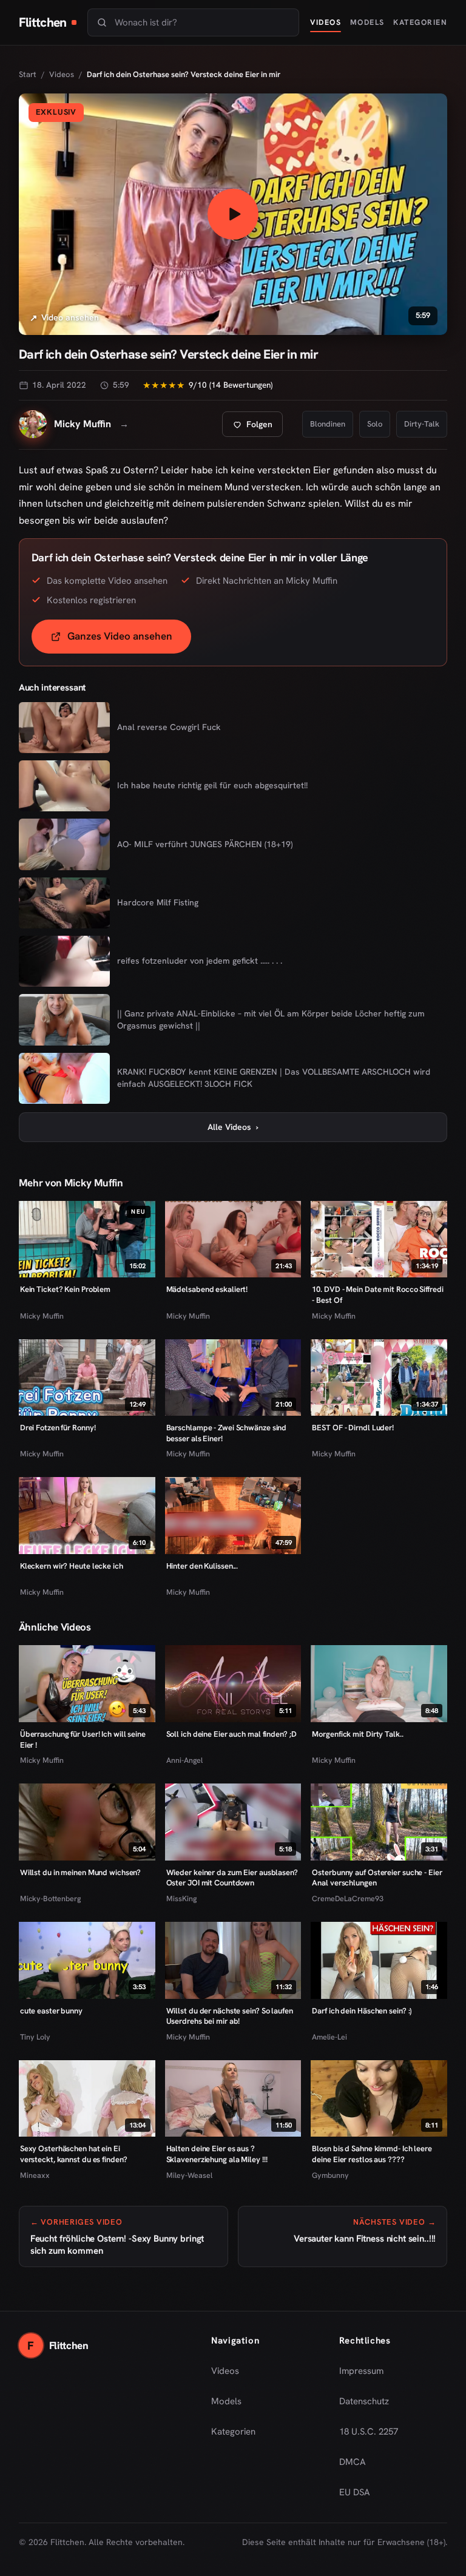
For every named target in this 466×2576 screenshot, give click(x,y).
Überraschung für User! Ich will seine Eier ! (83, 1739)
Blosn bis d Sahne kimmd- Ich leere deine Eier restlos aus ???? (372, 2154)
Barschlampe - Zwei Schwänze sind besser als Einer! (227, 1433)
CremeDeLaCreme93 (348, 1898)
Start (28, 74)
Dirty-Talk (422, 424)
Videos (326, 22)
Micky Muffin (42, 1316)
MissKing (181, 1898)
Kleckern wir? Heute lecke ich (72, 1566)
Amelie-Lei (329, 2037)
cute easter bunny (51, 2011)
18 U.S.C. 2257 (369, 2432)
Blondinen (328, 424)
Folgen (257, 428)
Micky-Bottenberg (50, 1898)
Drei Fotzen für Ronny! (58, 1428)
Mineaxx (35, 2175)
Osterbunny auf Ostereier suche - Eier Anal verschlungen (377, 1878)
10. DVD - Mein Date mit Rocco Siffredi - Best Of (377, 1295)
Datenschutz (364, 2401)
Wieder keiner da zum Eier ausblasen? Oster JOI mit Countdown (232, 1878)
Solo (375, 424)
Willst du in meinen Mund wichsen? (81, 1872)
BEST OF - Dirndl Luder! (353, 1428)
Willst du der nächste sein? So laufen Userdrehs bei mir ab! (230, 2016)
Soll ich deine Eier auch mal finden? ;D (231, 1734)
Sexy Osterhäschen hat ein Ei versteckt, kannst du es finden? (74, 2154)
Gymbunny (330, 2175)
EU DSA (355, 2492)
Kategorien (420, 22)
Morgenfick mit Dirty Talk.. (357, 1734)
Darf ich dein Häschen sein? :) (362, 2011)
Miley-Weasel (189, 2175)
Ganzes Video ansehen (129, 640)
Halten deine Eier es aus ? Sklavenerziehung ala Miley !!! (217, 2154)
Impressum (361, 2371)
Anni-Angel (184, 1760)
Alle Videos (233, 1127)
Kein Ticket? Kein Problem (65, 1289)
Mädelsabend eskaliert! (207, 1289)
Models (367, 22)
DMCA (353, 2462)
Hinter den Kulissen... (202, 1566)
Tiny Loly (35, 2037)
